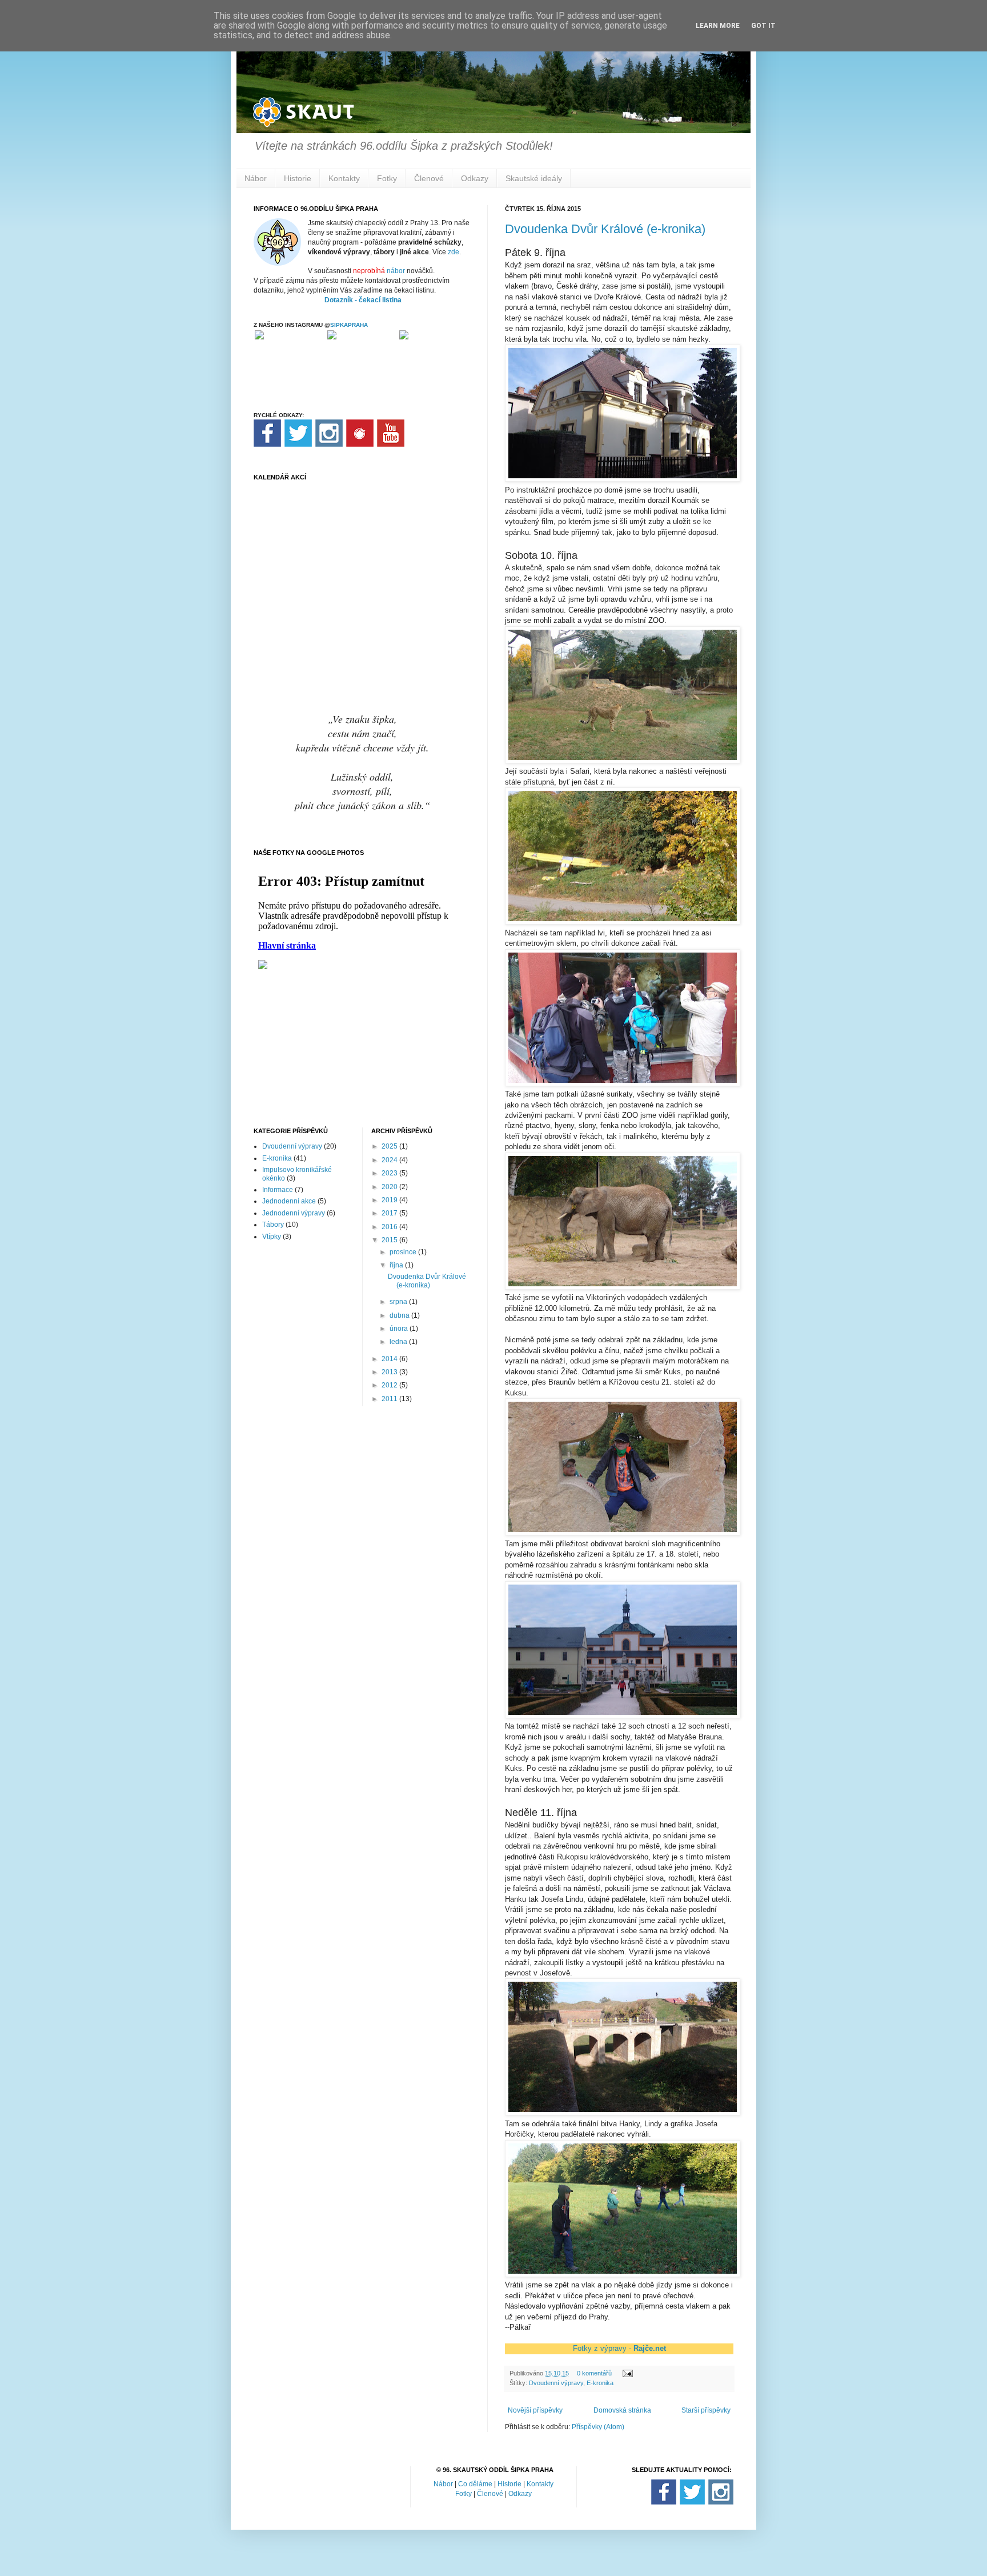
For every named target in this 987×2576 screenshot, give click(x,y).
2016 (390, 1227)
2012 (390, 1385)
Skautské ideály (534, 178)
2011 (390, 1399)
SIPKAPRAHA (349, 325)
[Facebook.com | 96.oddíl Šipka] (267, 445)
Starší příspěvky (706, 2410)
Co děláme (475, 2484)
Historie (298, 178)
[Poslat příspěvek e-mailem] (627, 2373)
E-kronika (600, 2383)
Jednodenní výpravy (294, 1213)
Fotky (387, 178)
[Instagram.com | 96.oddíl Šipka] (329, 445)
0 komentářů (594, 2373)
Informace (278, 1190)
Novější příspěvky (535, 2410)
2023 (390, 1173)
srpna (399, 1302)
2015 (390, 1240)
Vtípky (272, 1237)
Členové (429, 178)
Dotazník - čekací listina (363, 300)
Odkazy (475, 178)
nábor (396, 271)
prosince (404, 1252)
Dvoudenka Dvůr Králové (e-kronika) (605, 229)
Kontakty (344, 178)
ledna (399, 1342)
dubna (400, 1315)
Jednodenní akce (289, 1201)
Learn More (718, 26)
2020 (390, 1187)
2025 (390, 1146)
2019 (390, 1200)
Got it (763, 26)
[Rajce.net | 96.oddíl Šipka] (360, 445)
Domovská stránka (622, 2410)
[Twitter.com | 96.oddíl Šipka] (298, 445)
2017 (390, 1213)
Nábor (256, 178)
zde (454, 252)
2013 (390, 1372)
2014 (390, 1359)
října (397, 1265)
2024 (390, 1160)
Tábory (273, 1225)
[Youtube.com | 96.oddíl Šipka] (391, 445)
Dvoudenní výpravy (556, 2383)
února (400, 1329)
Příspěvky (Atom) (598, 2427)
